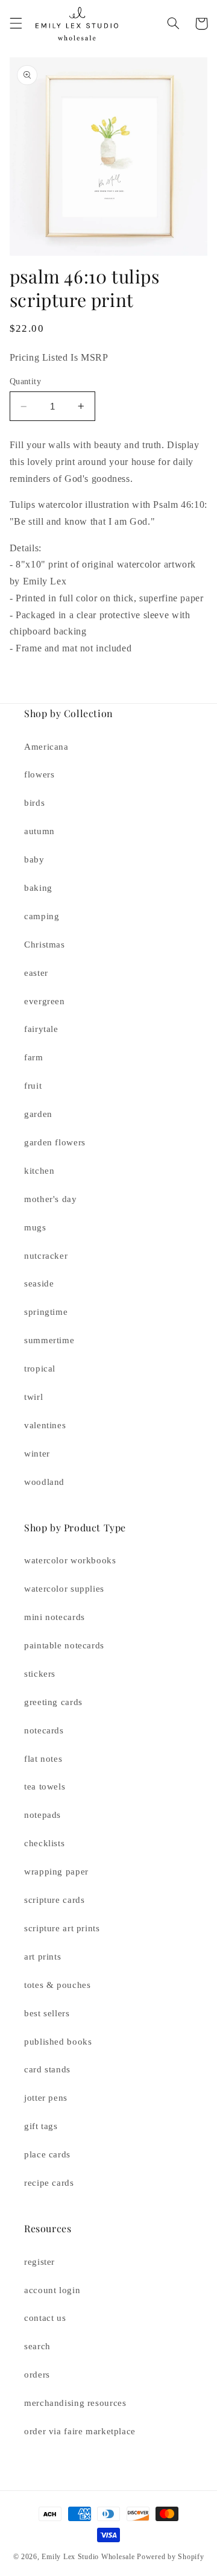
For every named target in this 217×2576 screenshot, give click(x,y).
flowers (39, 774)
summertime (49, 1340)
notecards (44, 1730)
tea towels (45, 1786)
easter (36, 973)
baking (38, 888)
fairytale (41, 1029)
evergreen (45, 1001)
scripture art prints (62, 1928)
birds (34, 803)
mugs (35, 1227)
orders (37, 2375)
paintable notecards (64, 1645)
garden (38, 1114)
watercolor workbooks (70, 1560)
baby (34, 859)
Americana (46, 747)
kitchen (39, 1171)
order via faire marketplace (80, 2431)
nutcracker (46, 1256)
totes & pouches (57, 1985)
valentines (45, 1425)
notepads (42, 1815)
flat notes (43, 1759)
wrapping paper (56, 1872)
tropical (40, 1369)
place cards (47, 2154)
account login (52, 2290)
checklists (44, 1843)
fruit (33, 1086)
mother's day (51, 1199)
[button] (16, 24)
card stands (47, 2069)
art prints (42, 1957)
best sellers (47, 2013)
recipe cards (49, 2183)
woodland (44, 1482)
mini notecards (55, 1617)
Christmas (45, 945)
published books (58, 2042)
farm (34, 1057)
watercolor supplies (64, 1589)
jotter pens (46, 2098)
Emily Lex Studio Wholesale (88, 2557)
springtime (46, 1312)
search (37, 2346)
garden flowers (55, 1142)
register (39, 2262)
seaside (39, 1283)
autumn (39, 831)
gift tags (41, 2126)
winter (37, 1454)
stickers (40, 1674)
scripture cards (54, 1900)
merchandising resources (75, 2403)
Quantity (25, 381)
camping (42, 916)
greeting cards (53, 1702)
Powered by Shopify (170, 2557)
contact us (45, 2318)
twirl (33, 1397)
